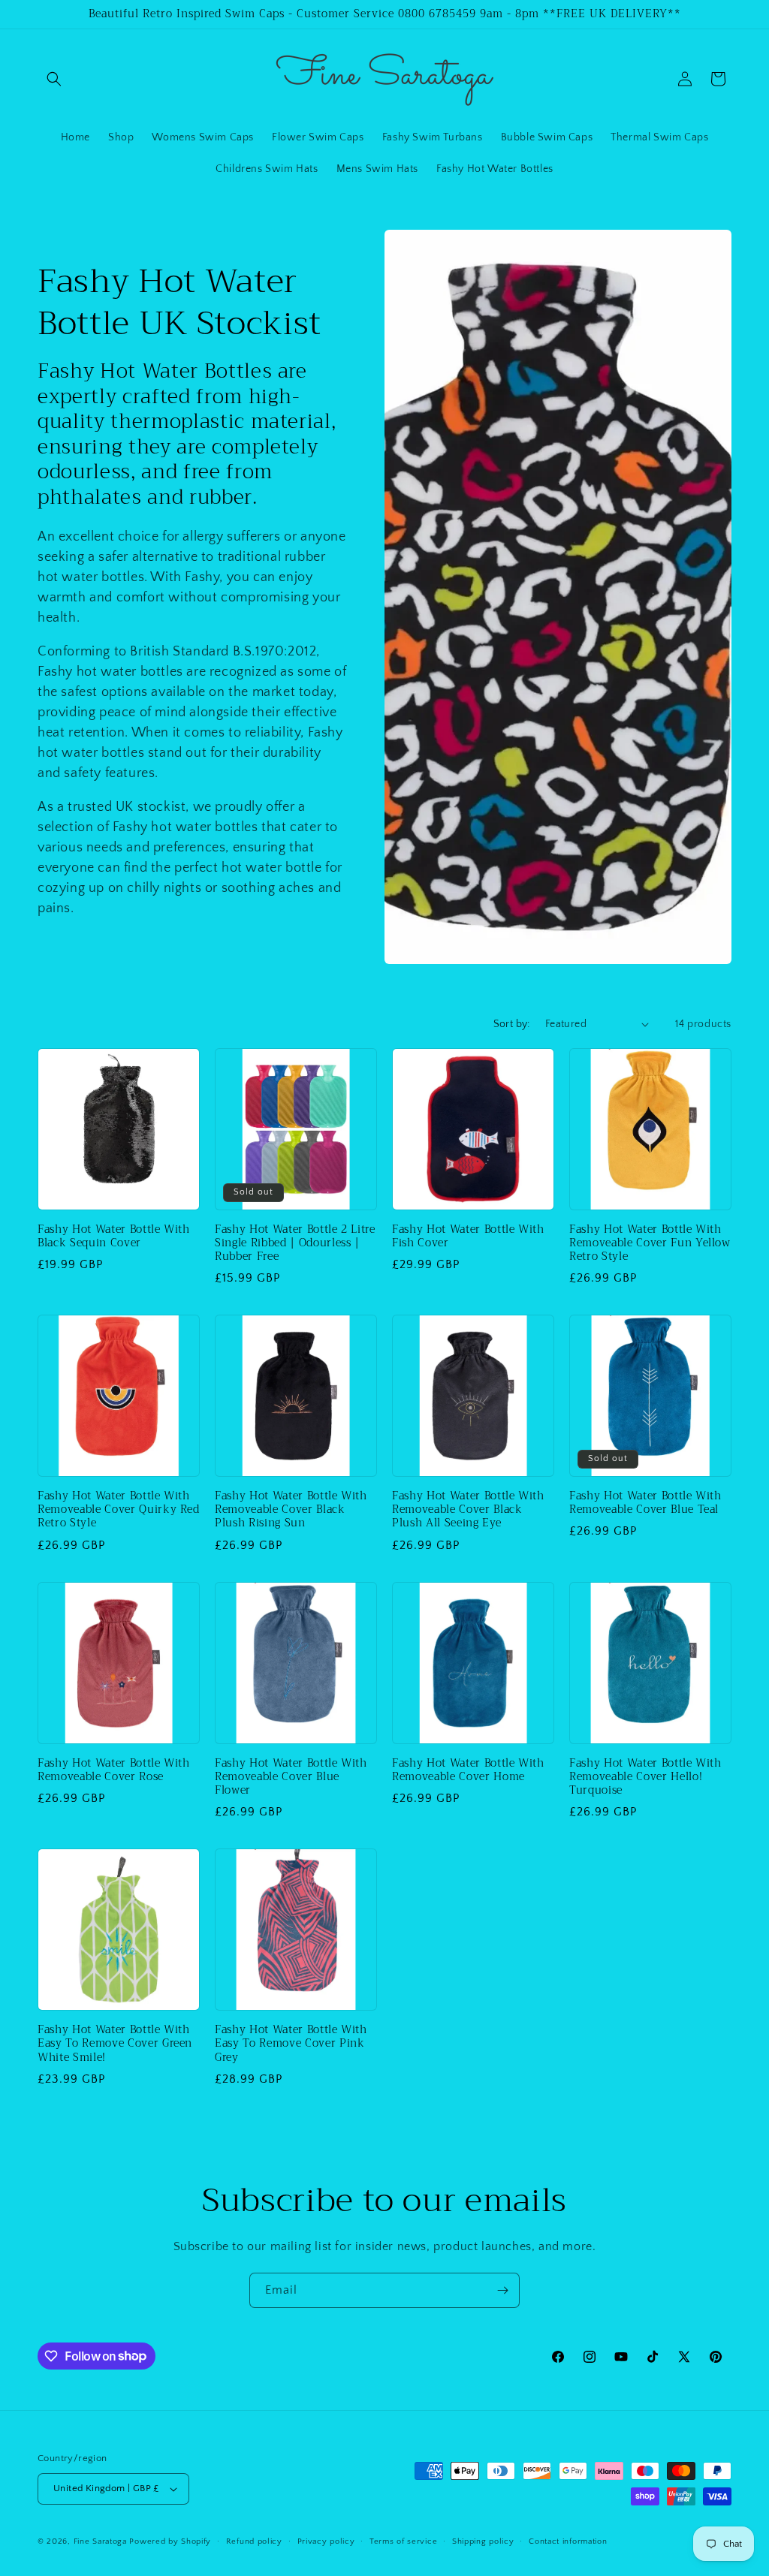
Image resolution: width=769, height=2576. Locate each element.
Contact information (568, 2541)
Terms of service (403, 2541)
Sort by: (512, 1024)
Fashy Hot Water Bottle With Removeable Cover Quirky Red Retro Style (119, 1510)
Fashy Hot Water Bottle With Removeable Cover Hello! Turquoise (645, 1778)
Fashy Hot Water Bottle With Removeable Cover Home (468, 1770)
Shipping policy (483, 2541)
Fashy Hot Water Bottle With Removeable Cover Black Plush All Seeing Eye (468, 1510)
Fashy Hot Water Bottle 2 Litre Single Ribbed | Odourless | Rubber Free (295, 1244)
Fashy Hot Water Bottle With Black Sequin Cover (114, 1237)
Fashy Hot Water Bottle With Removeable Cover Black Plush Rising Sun (291, 1510)
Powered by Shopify (170, 2541)
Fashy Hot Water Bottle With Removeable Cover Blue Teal (645, 1503)
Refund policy (254, 2541)
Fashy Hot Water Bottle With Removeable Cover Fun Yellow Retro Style (650, 1244)
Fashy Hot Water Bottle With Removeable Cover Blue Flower (291, 1778)
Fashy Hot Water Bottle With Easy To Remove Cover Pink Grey (291, 2044)
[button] (54, 79)
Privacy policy (326, 2541)
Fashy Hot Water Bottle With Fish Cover (468, 1237)
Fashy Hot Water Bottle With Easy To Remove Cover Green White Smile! (115, 2044)
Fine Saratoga (100, 2541)
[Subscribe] (502, 2290)
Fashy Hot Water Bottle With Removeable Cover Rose (114, 1770)
